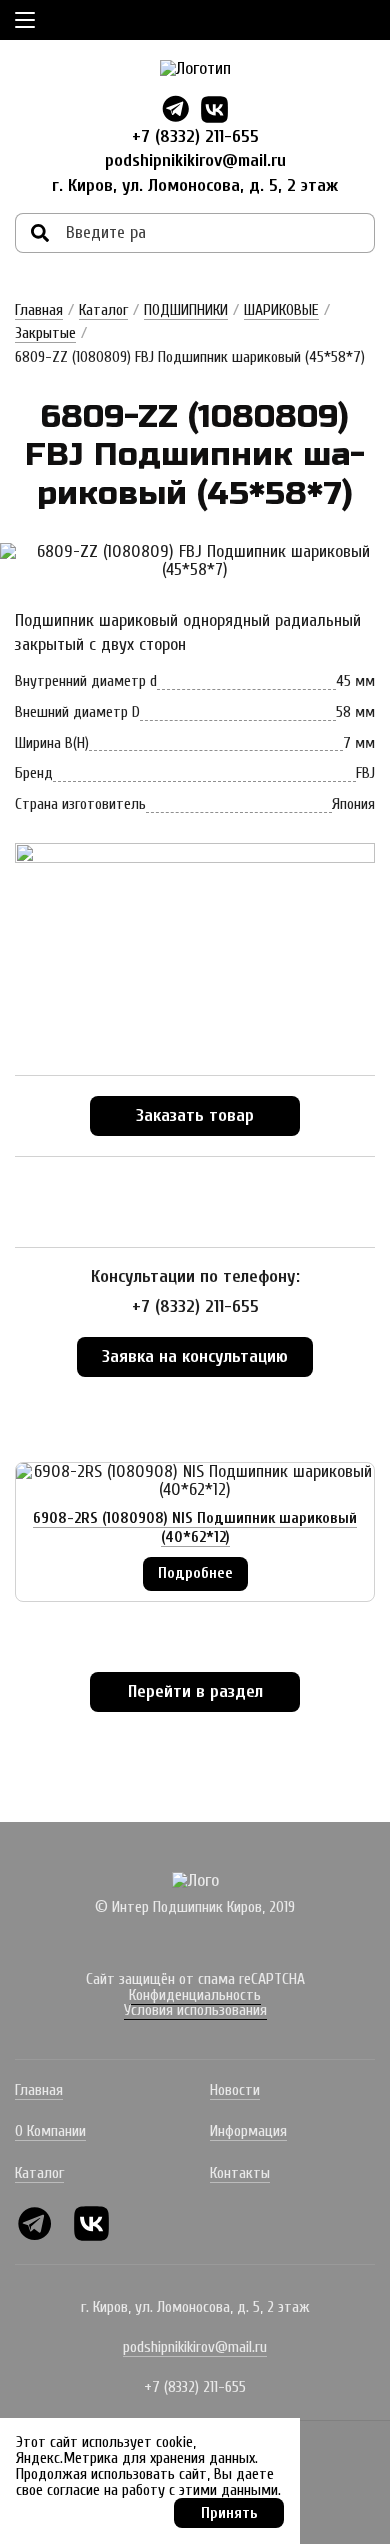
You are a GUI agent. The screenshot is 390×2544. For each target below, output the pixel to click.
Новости (235, 2090)
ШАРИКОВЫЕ (281, 310)
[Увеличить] (195, 561)
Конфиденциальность (195, 1995)
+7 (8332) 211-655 (195, 136)
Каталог (103, 310)
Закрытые (45, 333)
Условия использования (195, 2010)
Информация (248, 2131)
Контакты (240, 2173)
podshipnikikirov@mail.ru (195, 160)
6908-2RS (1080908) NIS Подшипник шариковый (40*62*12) (195, 1527)
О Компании (50, 2131)
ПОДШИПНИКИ (186, 310)
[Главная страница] (195, 69)
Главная (39, 310)
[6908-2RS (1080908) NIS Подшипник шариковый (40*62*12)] (195, 1481)
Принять (229, 2513)
